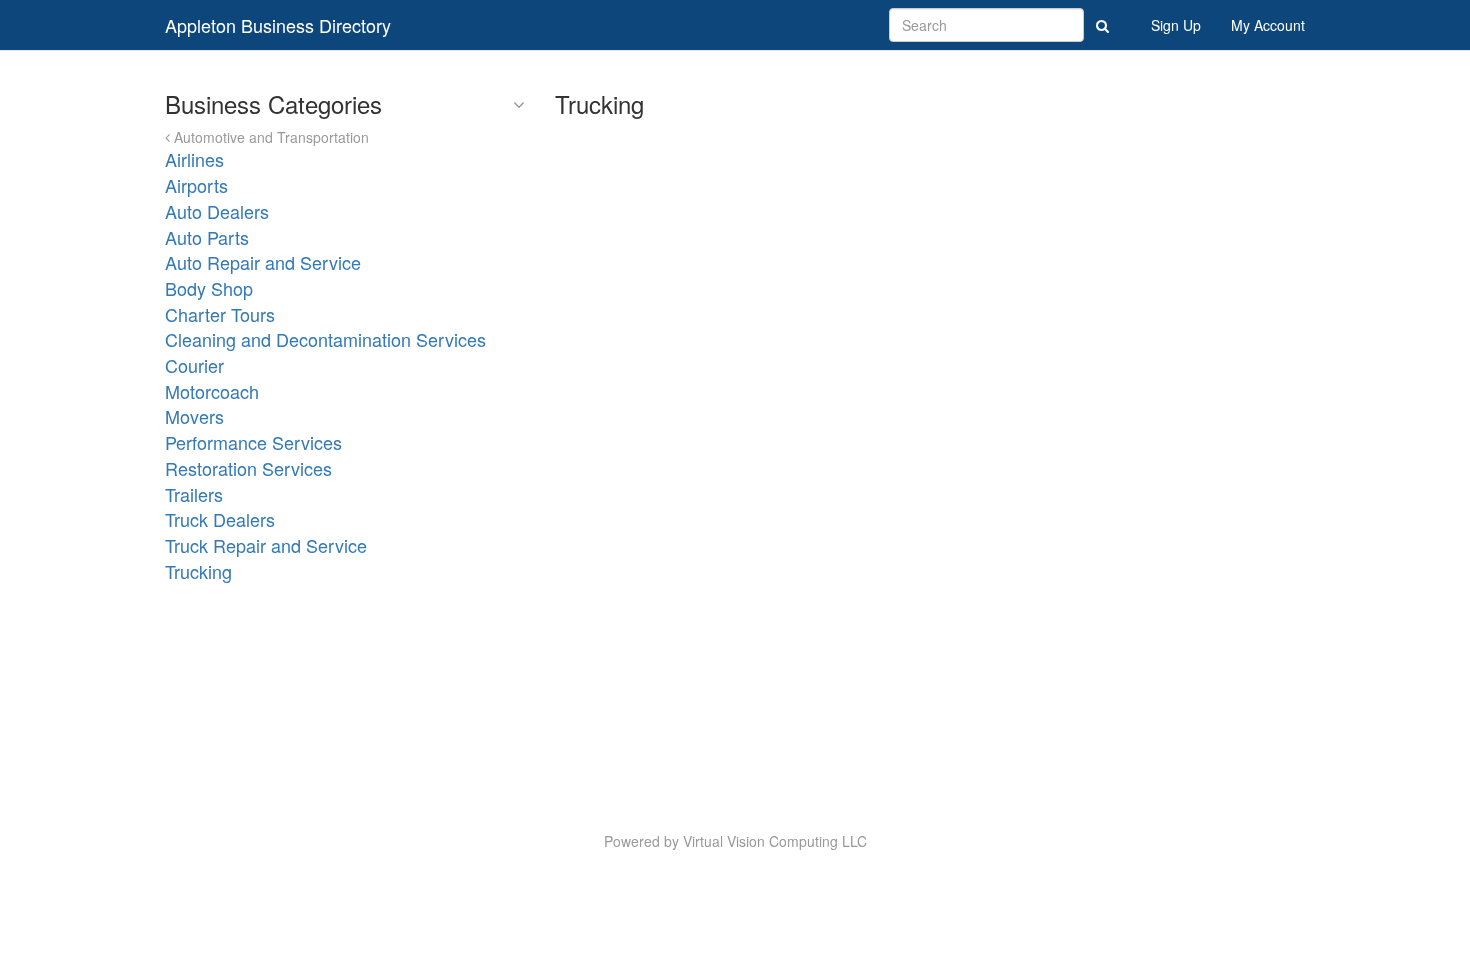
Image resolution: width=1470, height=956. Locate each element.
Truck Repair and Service (266, 545)
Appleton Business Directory (278, 25)
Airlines (194, 159)
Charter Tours (220, 314)
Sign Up (1176, 25)
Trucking (198, 571)
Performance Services (253, 442)
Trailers (194, 494)
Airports (196, 185)
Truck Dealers (220, 519)
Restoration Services (248, 468)
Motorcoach (212, 391)
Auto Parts (207, 237)
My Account (1268, 25)
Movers (194, 416)
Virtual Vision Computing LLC (775, 841)
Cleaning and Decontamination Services (325, 339)
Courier (194, 365)
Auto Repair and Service (263, 262)
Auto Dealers (217, 211)
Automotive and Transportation (269, 137)
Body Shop (209, 288)
